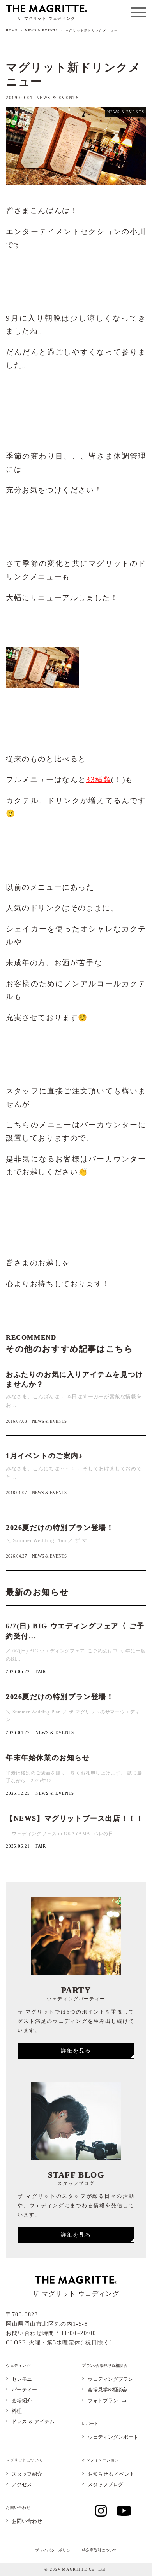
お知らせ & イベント (111, 2474)
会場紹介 (22, 2401)
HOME (12, 31)
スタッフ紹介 (27, 2474)
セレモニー (24, 2380)
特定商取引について (99, 2550)
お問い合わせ (27, 2521)
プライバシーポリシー (55, 2550)
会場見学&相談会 (107, 2390)
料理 (17, 2411)
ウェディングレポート (113, 2437)
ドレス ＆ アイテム (33, 2422)
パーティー (24, 2390)
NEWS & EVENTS (42, 31)
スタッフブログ (105, 2485)
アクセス (22, 2485)
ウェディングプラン (110, 2380)
